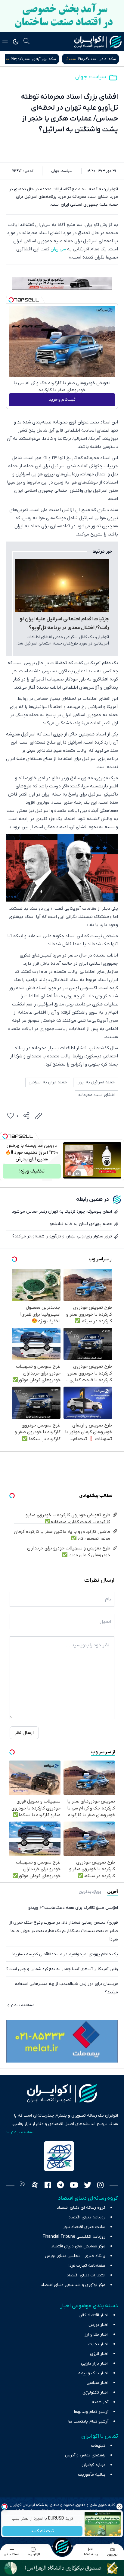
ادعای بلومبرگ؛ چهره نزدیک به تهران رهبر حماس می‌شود (62, 1212)
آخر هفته (100, 2402)
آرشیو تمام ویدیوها (91, 2412)
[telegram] (60, 2186)
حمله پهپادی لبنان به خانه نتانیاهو (81, 1224)
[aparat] (35, 2186)
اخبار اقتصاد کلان (93, 2315)
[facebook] (48, 2186)
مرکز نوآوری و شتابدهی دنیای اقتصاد (73, 2285)
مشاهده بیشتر (22, 2005)
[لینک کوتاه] (39, 1116)
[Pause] (69, 1174)
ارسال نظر (24, 1733)
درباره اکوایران (93, 2465)
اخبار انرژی (99, 2354)
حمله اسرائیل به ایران (96, 1082)
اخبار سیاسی (98, 2383)
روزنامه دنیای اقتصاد (87, 2217)
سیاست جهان (91, 77)
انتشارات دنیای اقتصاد (86, 2275)
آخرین (113, 1892)
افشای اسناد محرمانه (96, 1095)
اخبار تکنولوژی (95, 2393)
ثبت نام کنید (43, 2531)
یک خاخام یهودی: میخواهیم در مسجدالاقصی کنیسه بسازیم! (65, 1954)
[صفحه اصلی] (62, 2547)
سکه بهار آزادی (104, 59)
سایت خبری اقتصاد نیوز (84, 2227)
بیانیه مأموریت (92, 2475)
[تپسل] (11, 300)
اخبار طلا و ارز (96, 2335)
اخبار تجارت (98, 2344)
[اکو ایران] (98, 42)
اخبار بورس (98, 2325)
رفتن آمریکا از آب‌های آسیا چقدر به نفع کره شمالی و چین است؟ (62, 1969)
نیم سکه (42, 59)
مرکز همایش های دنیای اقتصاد (78, 2246)
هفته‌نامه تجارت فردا (87, 2266)
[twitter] (88, 2186)
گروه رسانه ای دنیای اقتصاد (81, 2208)
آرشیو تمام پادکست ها (88, 2422)
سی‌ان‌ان (58, 249)
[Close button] (119, 2507)
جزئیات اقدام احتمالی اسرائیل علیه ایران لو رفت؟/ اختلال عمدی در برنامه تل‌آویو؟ (64, 624)
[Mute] (78, 1174)
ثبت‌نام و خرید (62, 400)
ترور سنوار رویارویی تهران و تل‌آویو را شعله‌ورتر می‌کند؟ (62, 1236)
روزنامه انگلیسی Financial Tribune (74, 2237)
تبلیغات (98, 2446)
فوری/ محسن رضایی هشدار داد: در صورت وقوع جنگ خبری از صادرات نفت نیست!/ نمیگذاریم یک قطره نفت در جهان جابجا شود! (64, 1931)
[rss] (23, 2186)
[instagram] (100, 2186)
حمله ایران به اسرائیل (48, 1082)
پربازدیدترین (90, 1892)
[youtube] (74, 2186)
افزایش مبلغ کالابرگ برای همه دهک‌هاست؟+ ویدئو (73, 1908)
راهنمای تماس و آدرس (85, 2455)
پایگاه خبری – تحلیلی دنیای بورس (75, 2256)
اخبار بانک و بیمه (93, 2373)
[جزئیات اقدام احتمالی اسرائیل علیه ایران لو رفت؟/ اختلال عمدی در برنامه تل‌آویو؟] (62, 585)
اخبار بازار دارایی (95, 2364)
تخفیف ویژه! (32, 1171)
